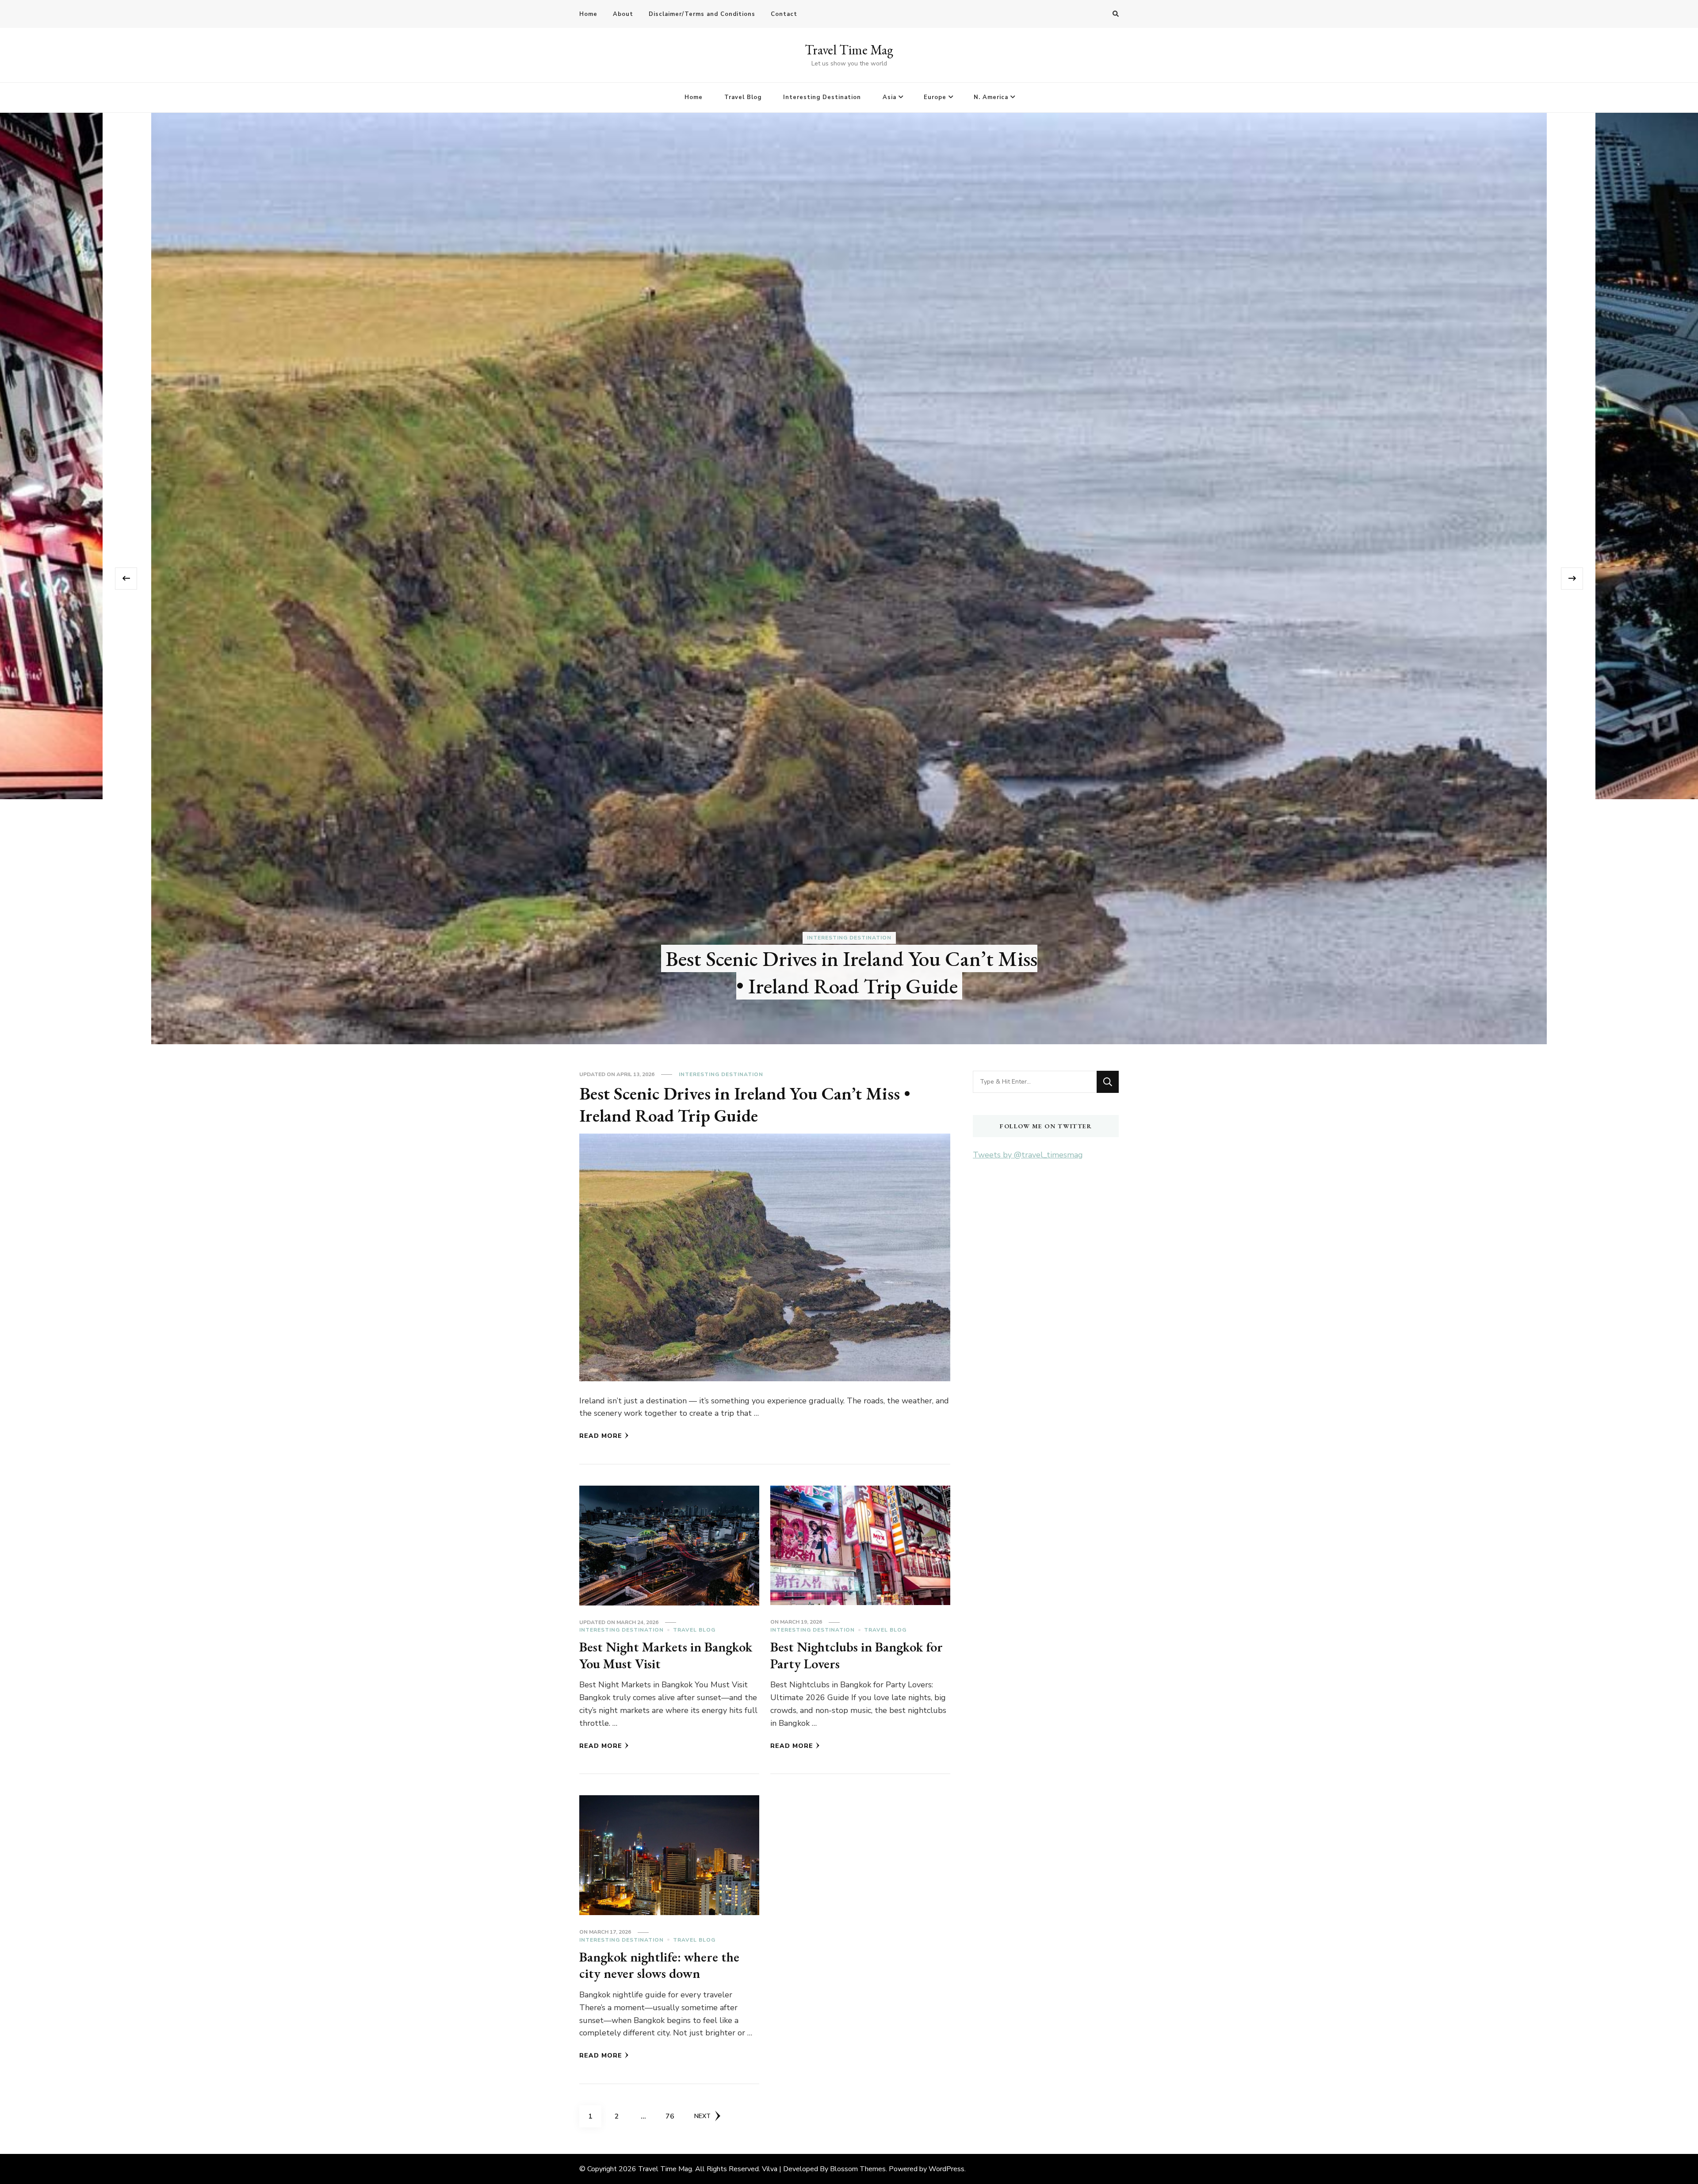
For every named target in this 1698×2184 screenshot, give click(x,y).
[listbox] (849, 579)
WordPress (947, 2169)
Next (702, 2116)
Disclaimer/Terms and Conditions (702, 14)
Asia (889, 97)
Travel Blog (743, 97)
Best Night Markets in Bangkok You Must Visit (666, 1655)
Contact (784, 14)
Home (588, 14)
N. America (991, 97)
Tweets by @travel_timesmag (1028, 1155)
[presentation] (126, 579)
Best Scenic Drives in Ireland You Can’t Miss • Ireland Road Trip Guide (864, 972)
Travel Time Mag (849, 50)
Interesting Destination (822, 97)
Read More (601, 1436)
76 (673, 2116)
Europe (935, 97)
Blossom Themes (858, 2169)
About (623, 14)
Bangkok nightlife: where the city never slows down (659, 1965)
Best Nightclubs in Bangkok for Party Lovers (857, 1655)
